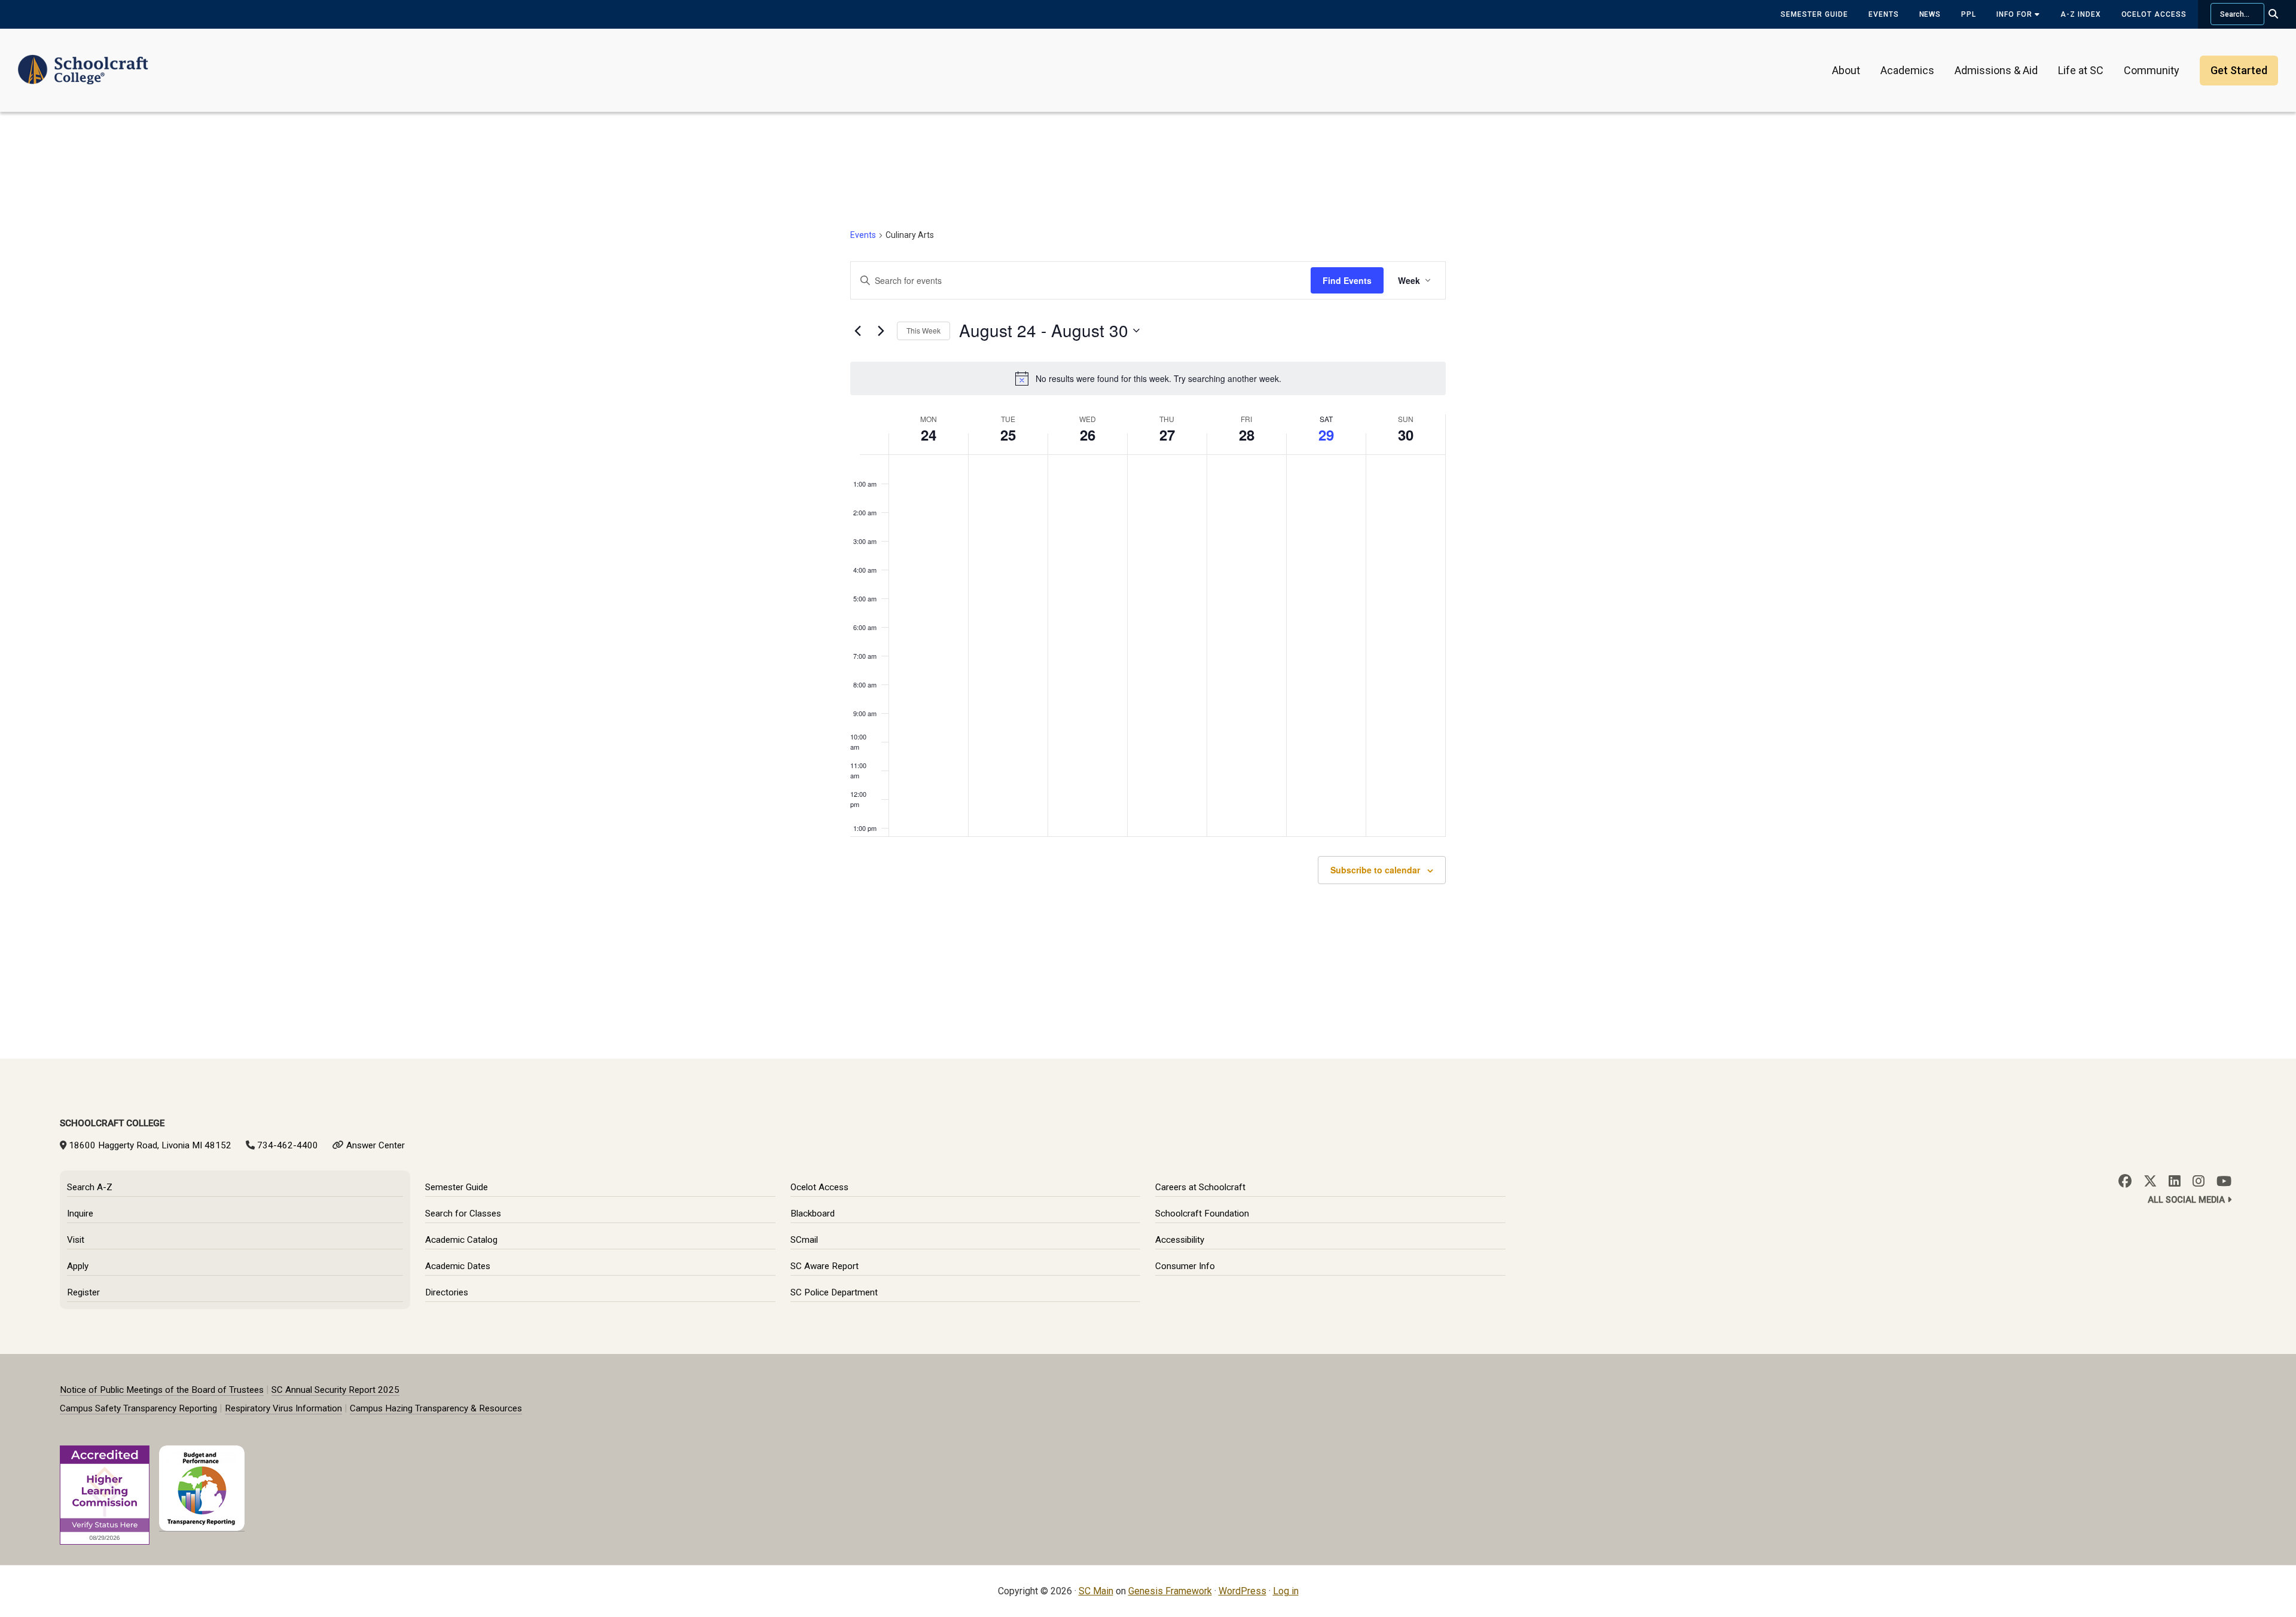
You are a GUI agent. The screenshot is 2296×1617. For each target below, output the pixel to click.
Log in (1286, 1591)
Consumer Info (1185, 1266)
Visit (76, 1240)
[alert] (1148, 378)
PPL (1969, 14)
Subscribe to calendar (1375, 870)
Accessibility (1180, 1240)
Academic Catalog (461, 1240)
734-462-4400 (288, 1145)
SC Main (1096, 1591)
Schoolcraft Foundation (1202, 1213)
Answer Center (375, 1145)
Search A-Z (90, 1187)
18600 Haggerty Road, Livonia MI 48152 (150, 1145)
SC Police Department (834, 1292)
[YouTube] (2224, 1181)
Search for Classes (463, 1213)
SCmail (804, 1240)
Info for (2016, 14)
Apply (78, 1266)
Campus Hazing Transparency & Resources (436, 1408)
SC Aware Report (825, 1266)
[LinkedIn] (2175, 1181)
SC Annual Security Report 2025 (335, 1390)
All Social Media (2187, 1200)
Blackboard (813, 1213)
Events (1884, 14)
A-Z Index (2081, 14)
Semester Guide (1814, 14)
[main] (1148, 585)
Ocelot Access (2154, 14)
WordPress (1242, 1591)
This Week (923, 330)
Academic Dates (458, 1266)
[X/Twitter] (2150, 1181)
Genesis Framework (1170, 1591)
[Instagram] (2199, 1181)
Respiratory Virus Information (283, 1408)
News (1930, 14)
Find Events (1347, 280)
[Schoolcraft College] (83, 62)
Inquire (80, 1213)
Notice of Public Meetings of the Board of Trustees (162, 1390)
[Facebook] (2125, 1181)
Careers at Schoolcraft (1200, 1187)
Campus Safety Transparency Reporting (138, 1408)
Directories (447, 1292)
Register (83, 1292)
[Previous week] (857, 331)
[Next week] (881, 331)
